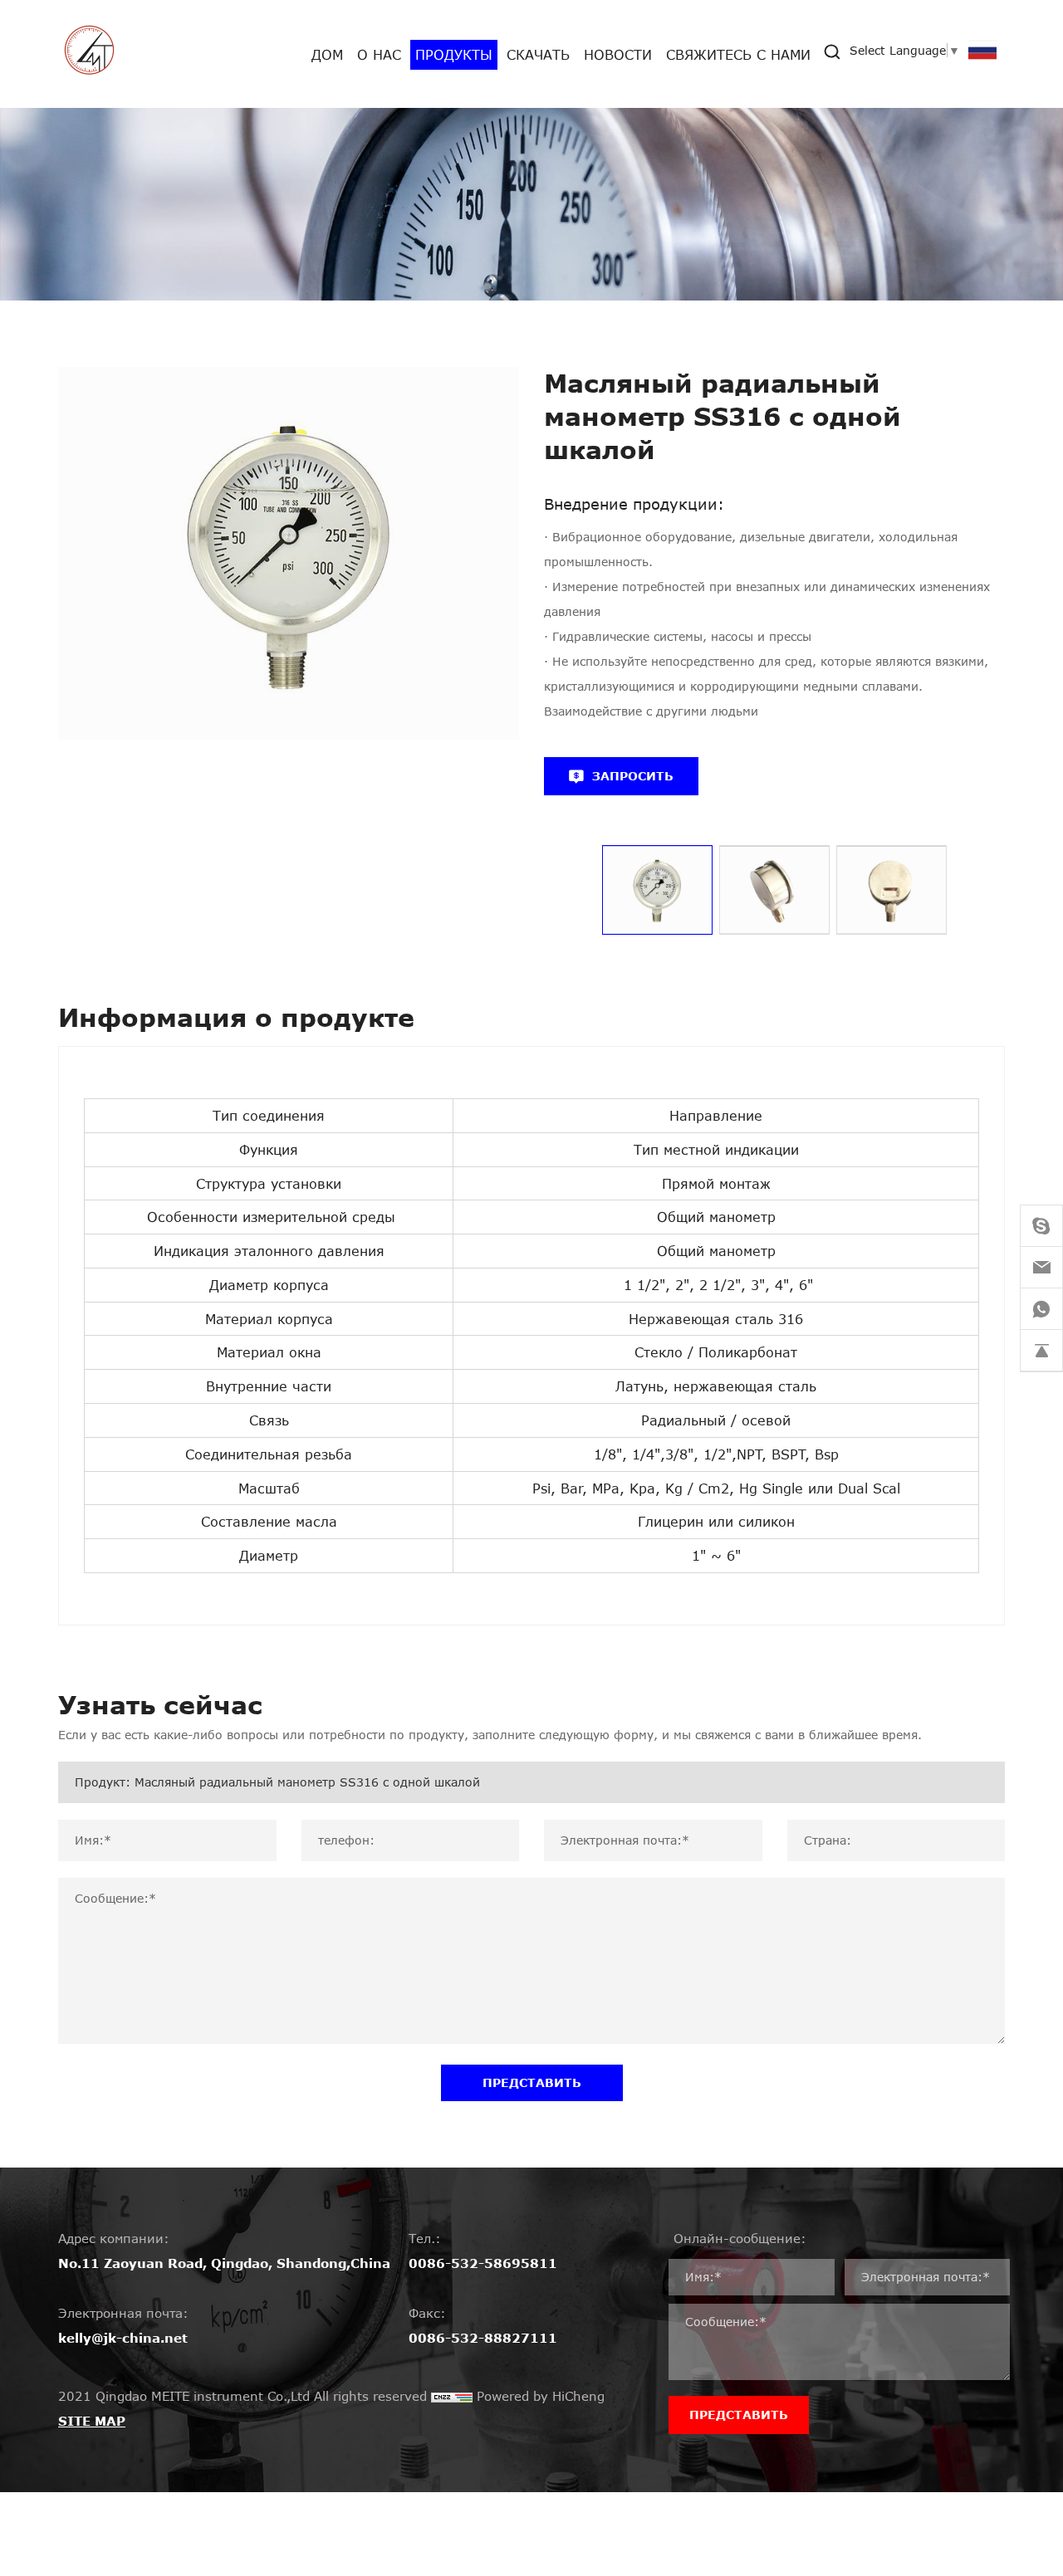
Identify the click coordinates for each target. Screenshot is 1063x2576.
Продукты (454, 54)
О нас (379, 54)
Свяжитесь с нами (738, 54)
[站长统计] (452, 2396)
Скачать (538, 54)
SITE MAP (92, 2421)
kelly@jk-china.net (123, 2338)
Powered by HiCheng (541, 2396)
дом (327, 54)
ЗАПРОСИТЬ (633, 776)
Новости (618, 54)
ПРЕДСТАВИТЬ (532, 2082)
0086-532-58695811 (483, 2263)
